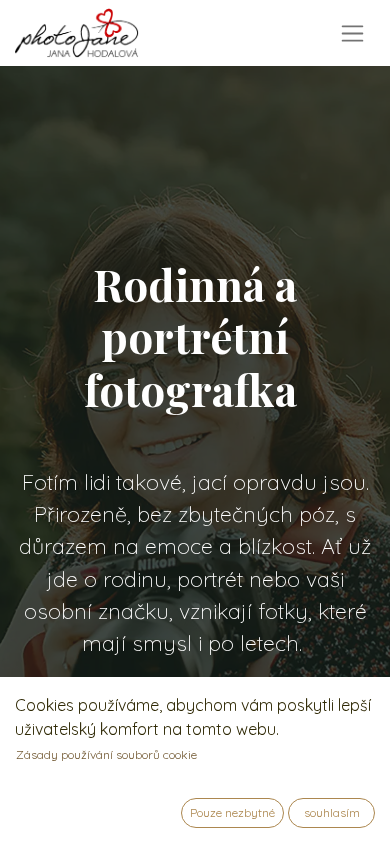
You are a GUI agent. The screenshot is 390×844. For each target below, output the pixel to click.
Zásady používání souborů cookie (106, 754)
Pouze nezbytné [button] (232, 812)
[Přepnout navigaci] (352, 33)
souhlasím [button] (332, 812)
